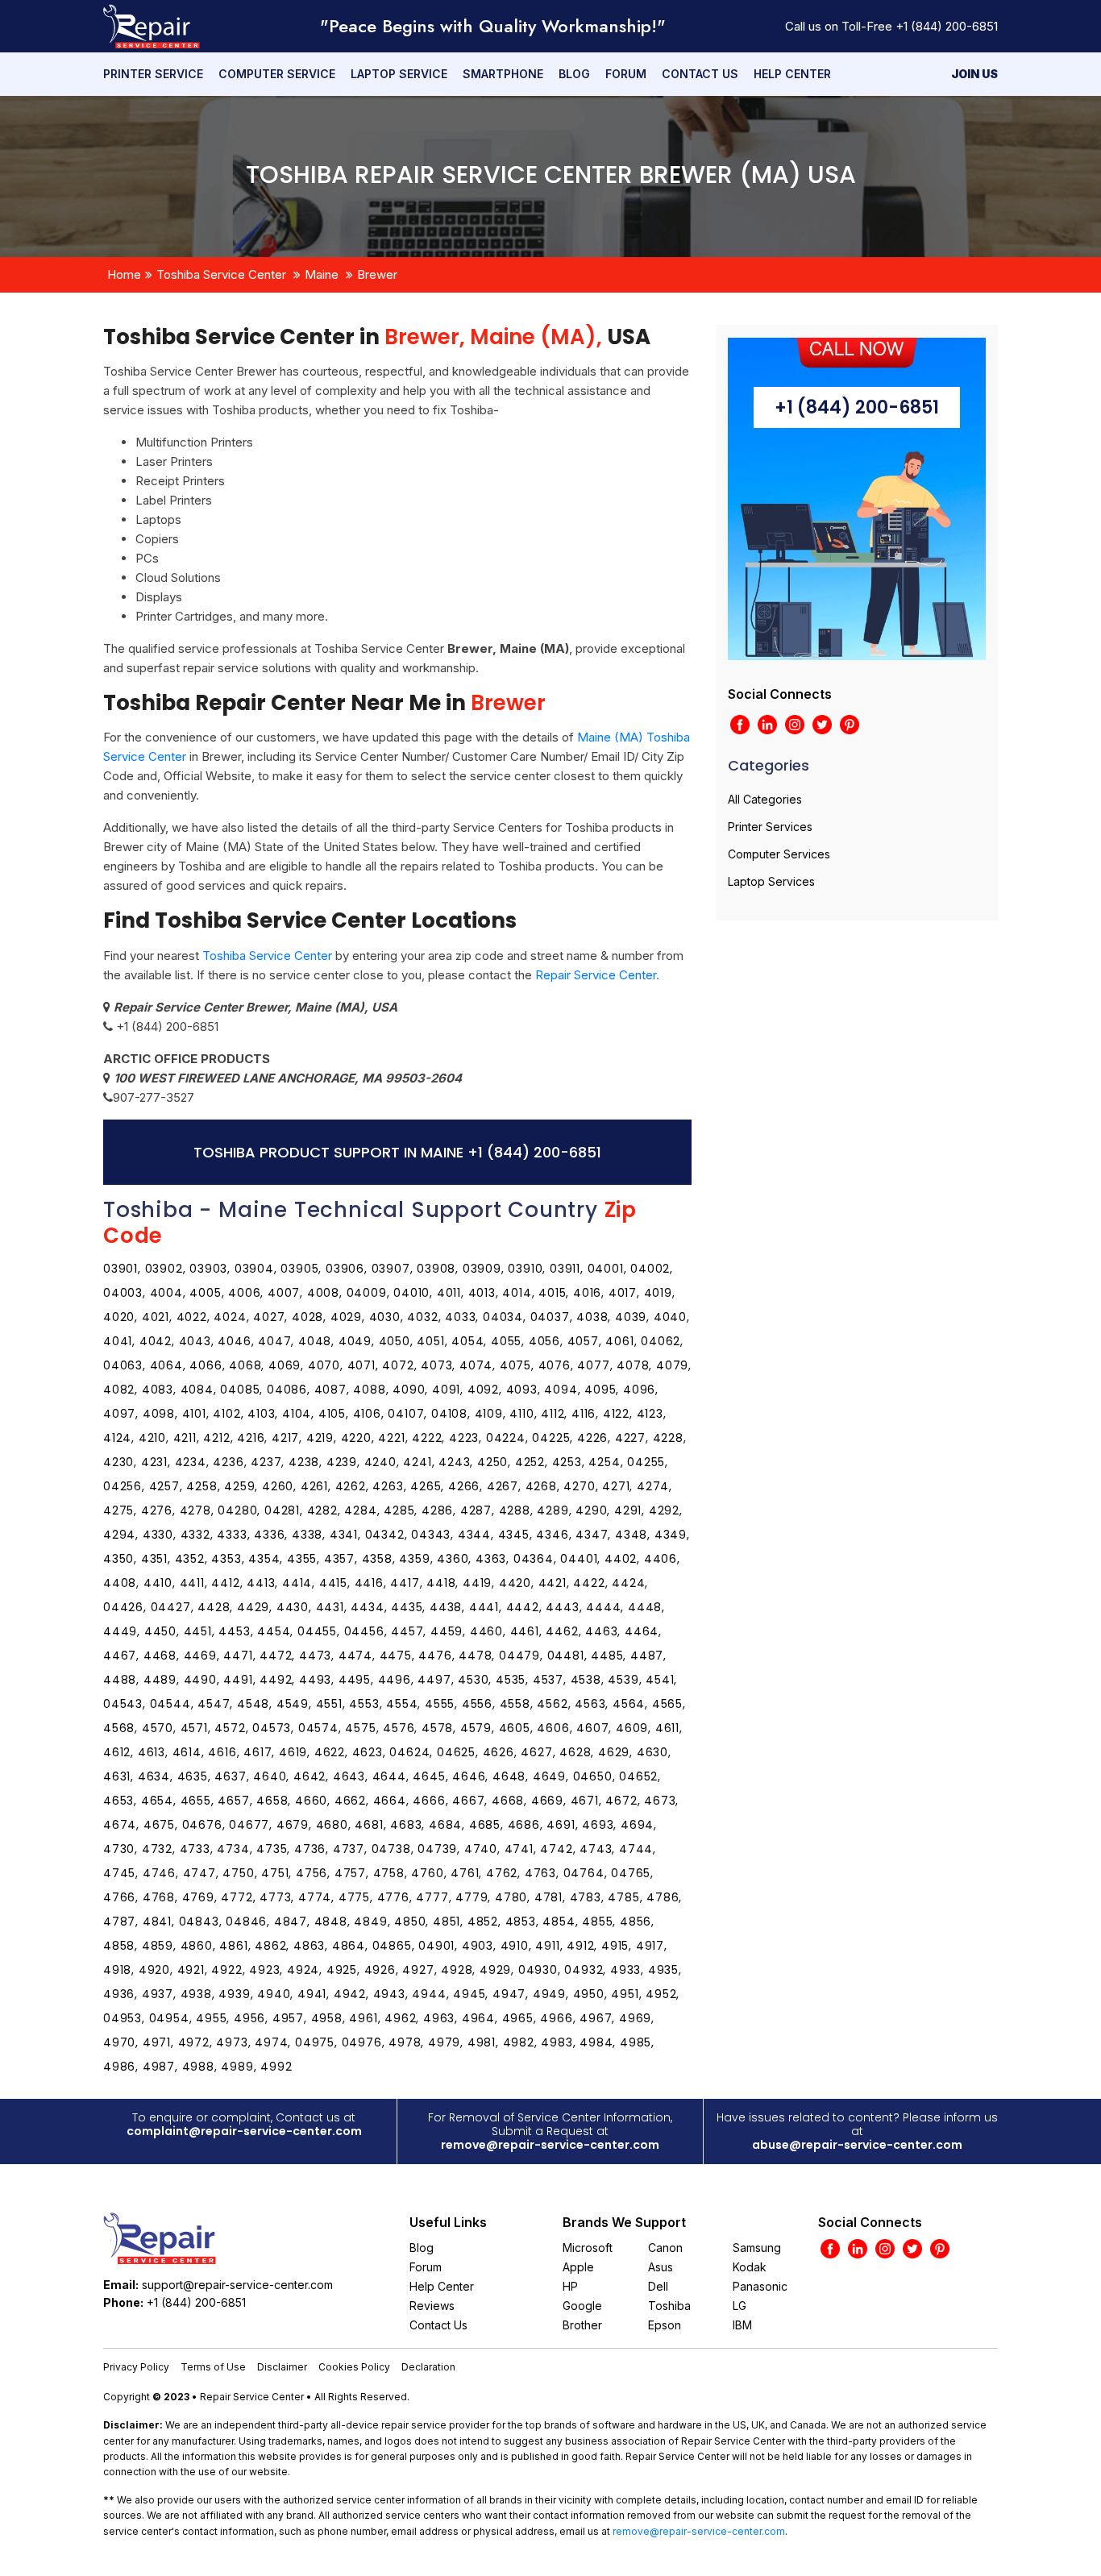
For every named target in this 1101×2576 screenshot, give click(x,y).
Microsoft (588, 2248)
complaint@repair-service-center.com (244, 2131)
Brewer (377, 274)
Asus (661, 2267)
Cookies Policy (354, 2367)
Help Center (792, 74)
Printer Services (770, 827)
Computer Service (277, 74)
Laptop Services (771, 881)
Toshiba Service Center (221, 274)
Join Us (974, 74)
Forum (626, 74)
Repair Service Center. (597, 975)
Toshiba (669, 2306)
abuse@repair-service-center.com (857, 2145)
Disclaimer (282, 2367)
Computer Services (779, 854)
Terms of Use (213, 2367)
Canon (665, 2248)
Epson (665, 2325)
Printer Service (153, 74)
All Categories (765, 799)
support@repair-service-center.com (237, 2285)
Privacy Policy (136, 2367)
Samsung (757, 2248)
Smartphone (503, 74)
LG (740, 2306)
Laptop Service (399, 74)
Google (582, 2306)
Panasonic (760, 2286)
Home (124, 274)
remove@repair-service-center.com (550, 2145)
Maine (322, 274)
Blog (574, 74)
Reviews (432, 2306)
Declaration (428, 2367)
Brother (582, 2325)
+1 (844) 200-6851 (947, 26)
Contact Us (700, 74)
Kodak (750, 2267)
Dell (658, 2286)
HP (570, 2286)
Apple (578, 2267)
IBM (742, 2325)
